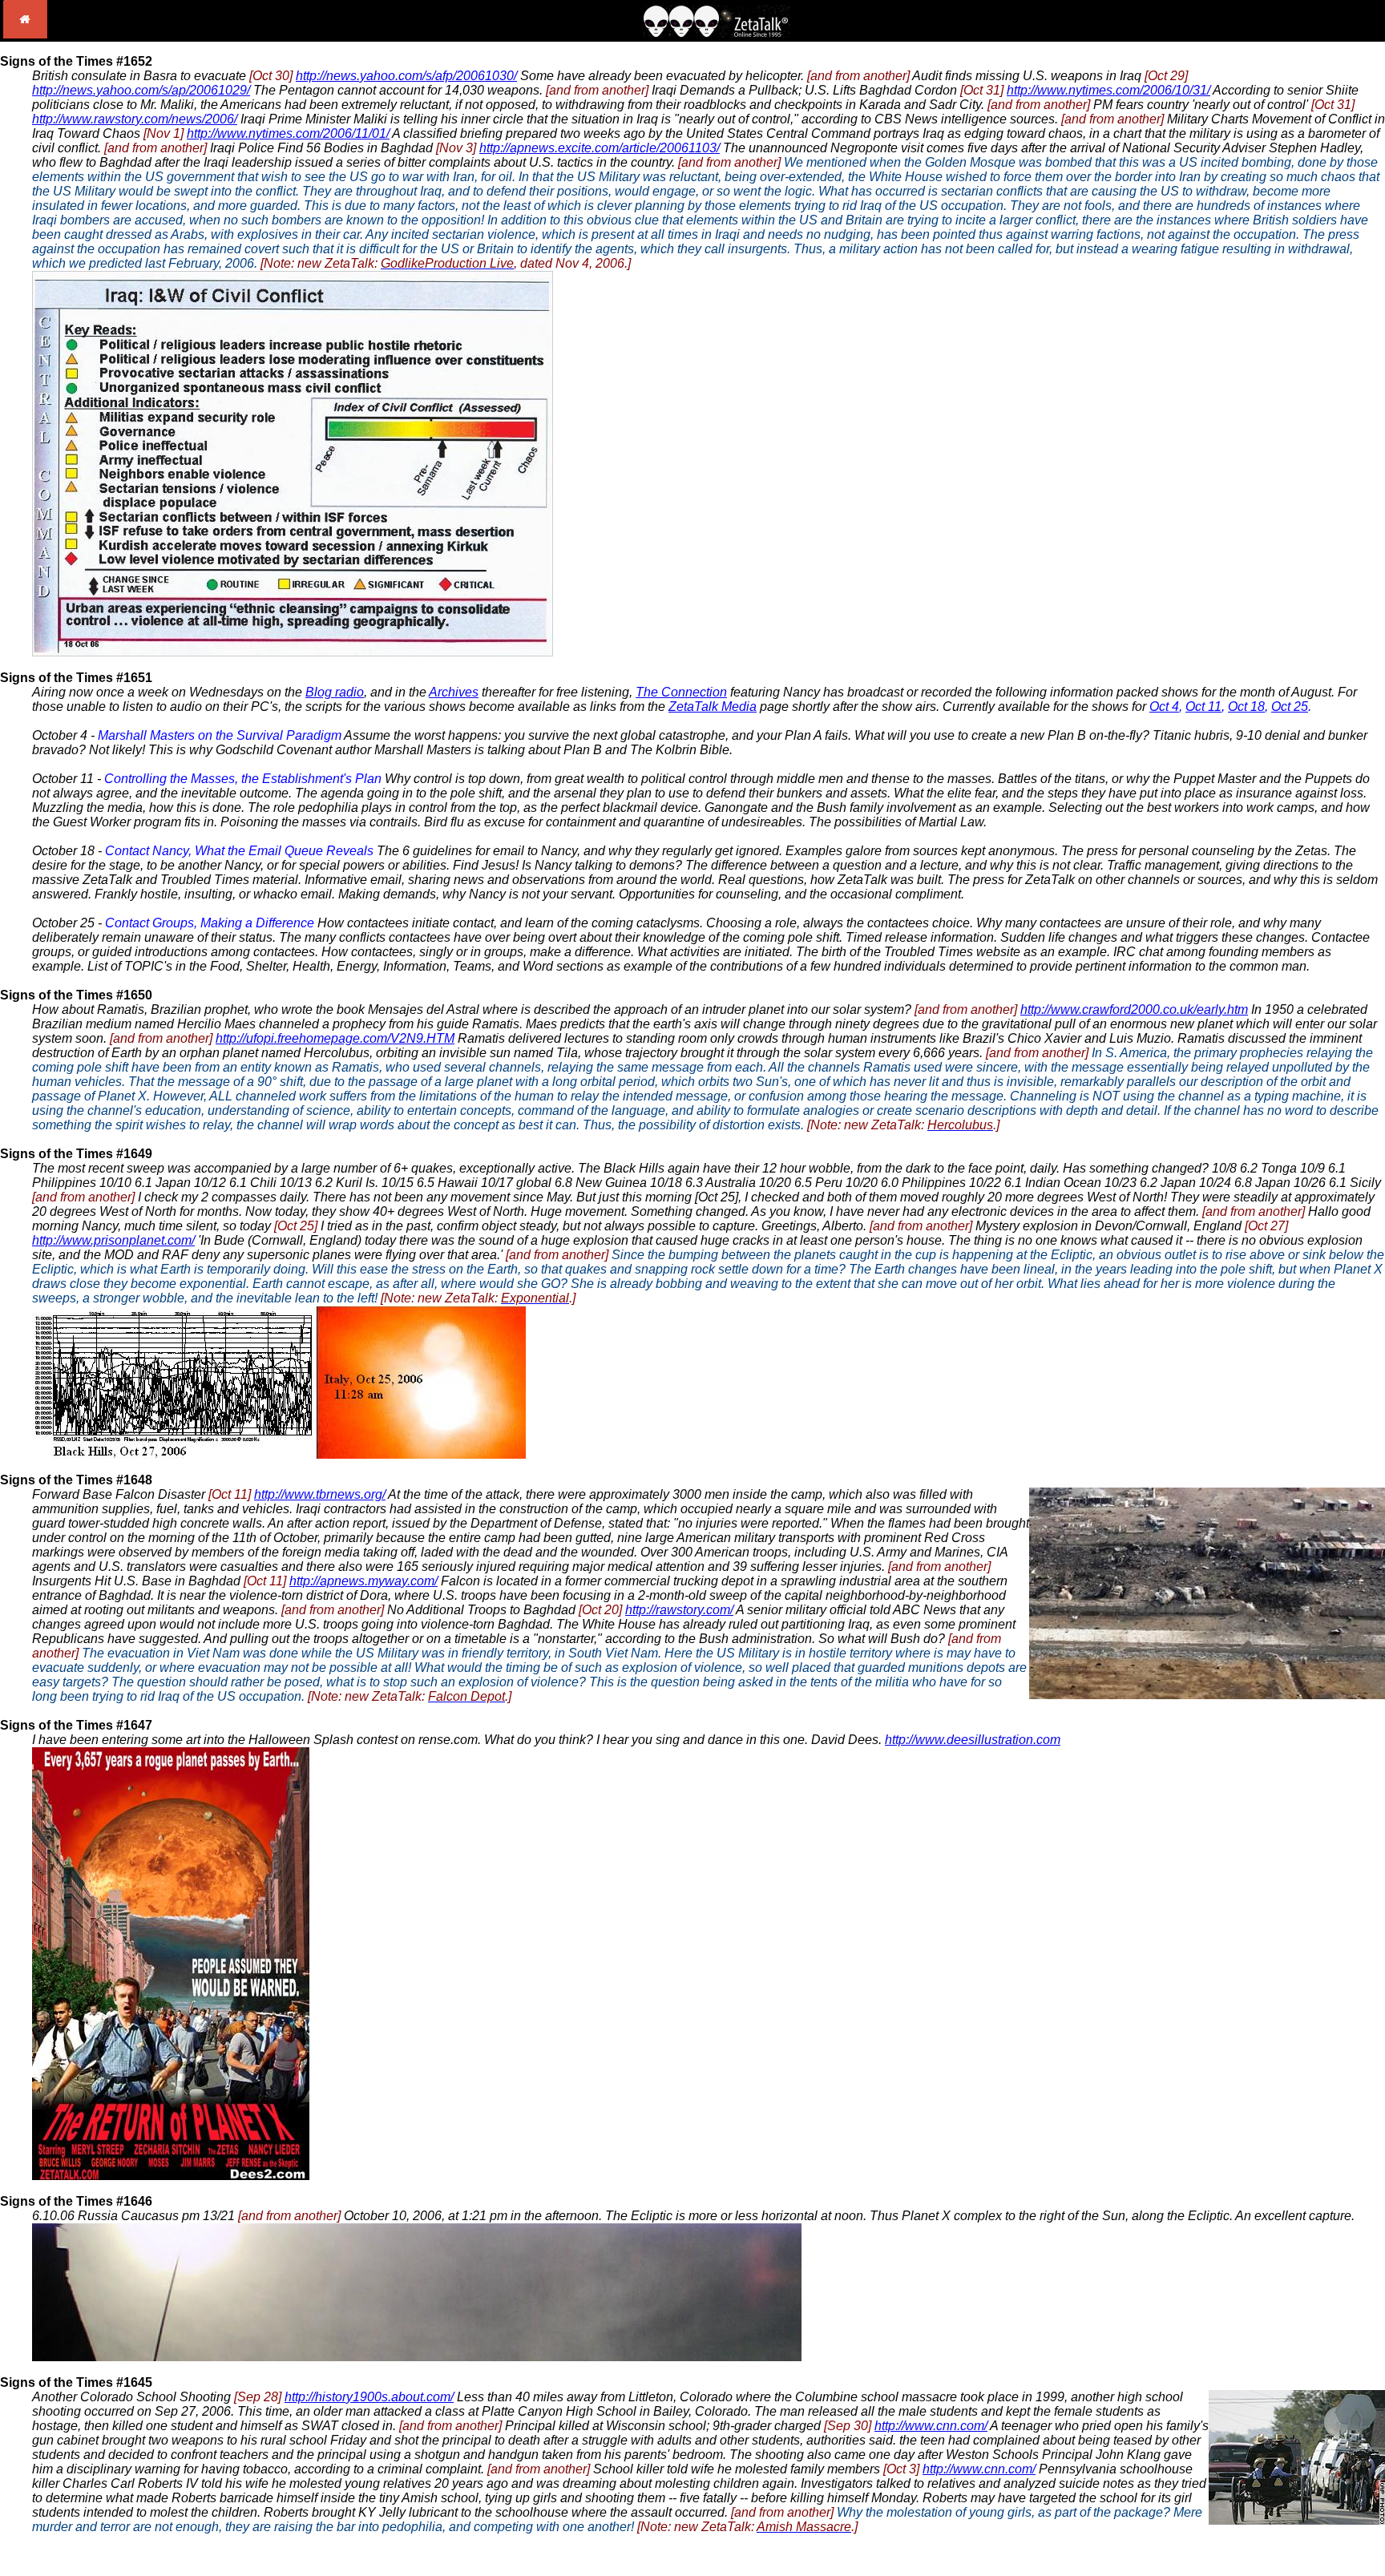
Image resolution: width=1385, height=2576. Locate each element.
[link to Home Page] (25, 34)
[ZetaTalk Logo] (717, 33)
